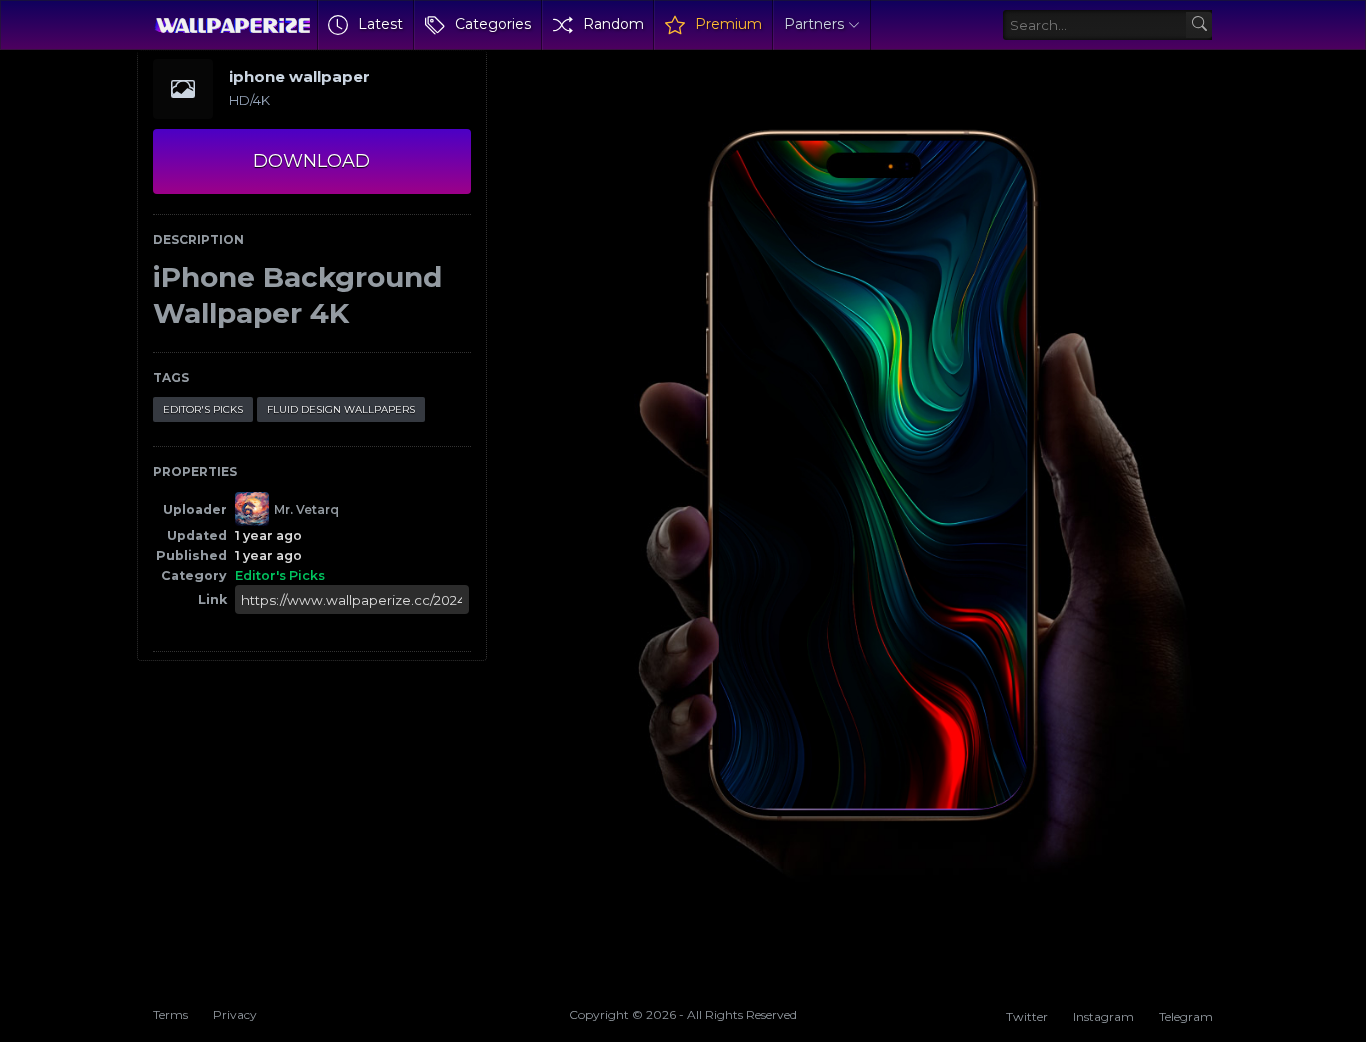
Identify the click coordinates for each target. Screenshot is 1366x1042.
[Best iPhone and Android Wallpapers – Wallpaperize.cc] (232, 25)
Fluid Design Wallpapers (341, 409)
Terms (170, 1014)
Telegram (1186, 1016)
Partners (814, 24)
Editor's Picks (203, 409)
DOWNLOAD (311, 161)
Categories (493, 24)
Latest (380, 24)
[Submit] (1199, 25)
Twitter (1027, 1016)
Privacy (235, 1014)
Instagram (1103, 1016)
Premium (728, 24)
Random (613, 24)
